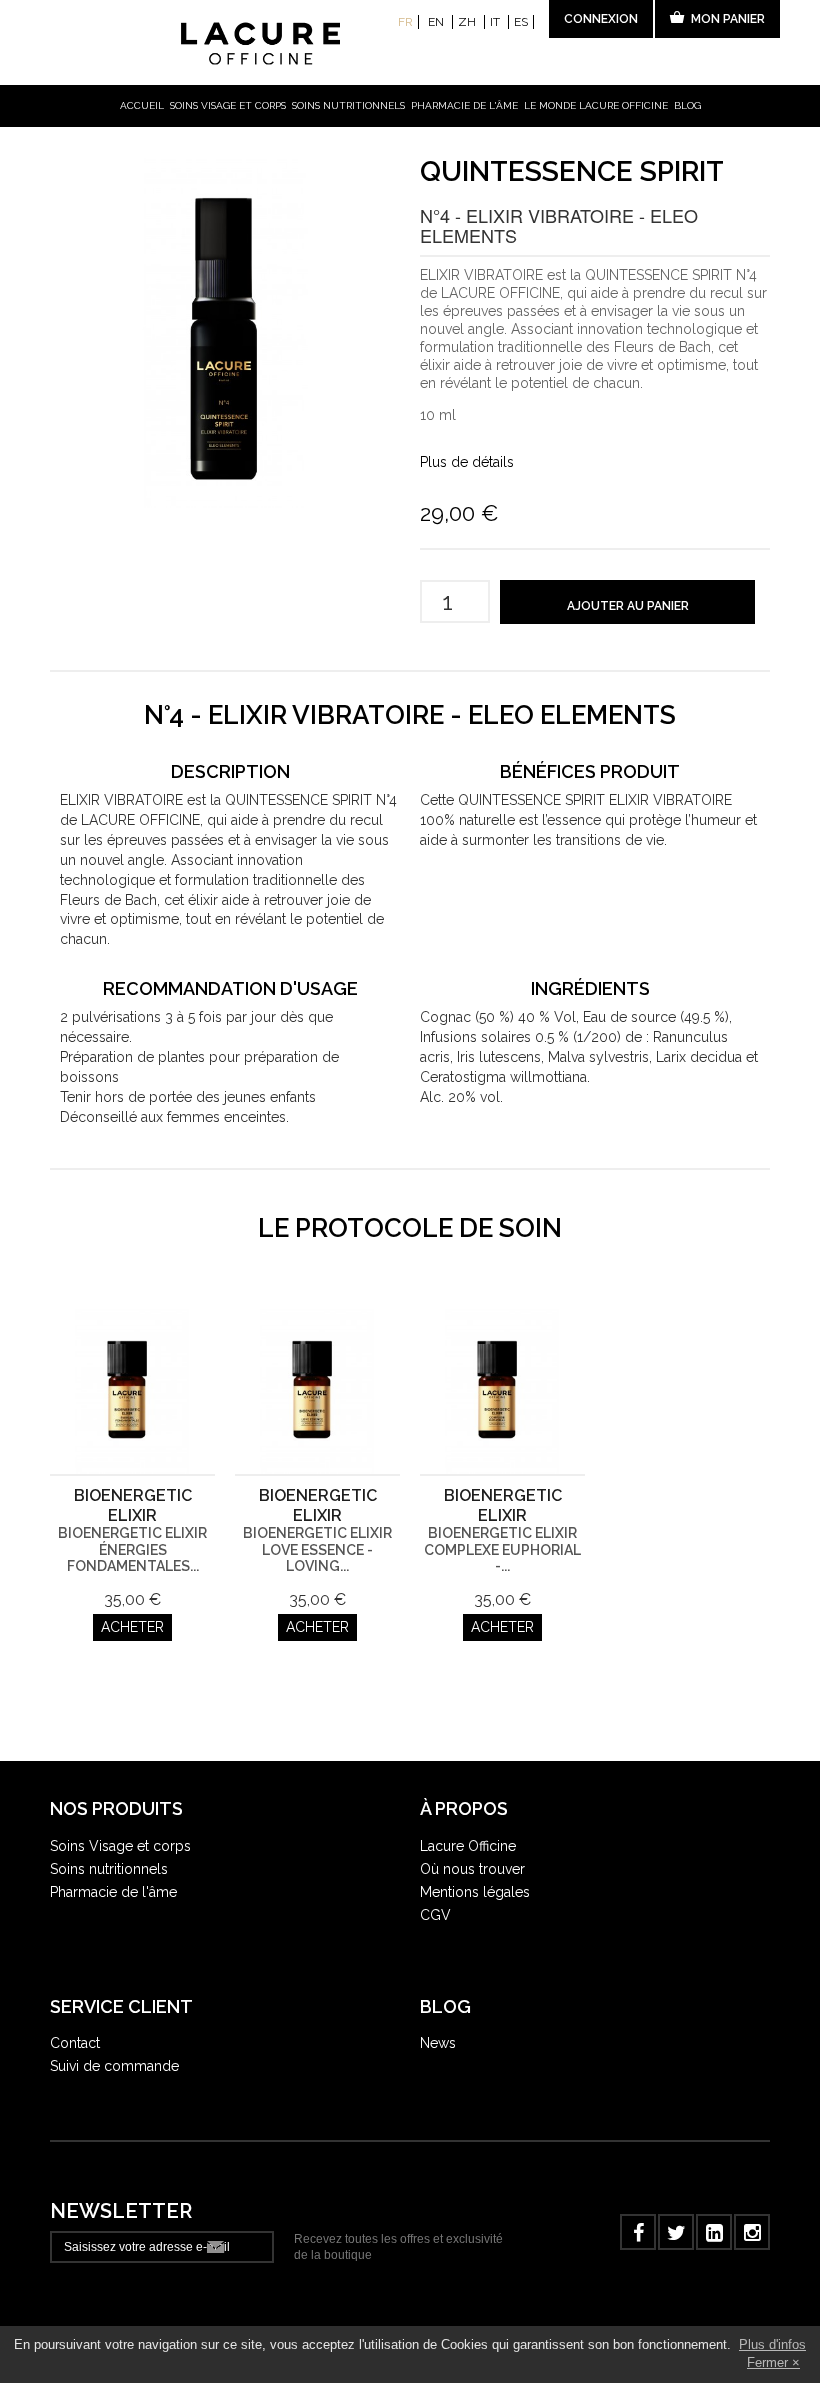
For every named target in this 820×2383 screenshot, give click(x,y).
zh (468, 22)
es (521, 22)
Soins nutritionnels (348, 105)
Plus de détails (467, 462)
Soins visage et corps (228, 105)
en (437, 22)
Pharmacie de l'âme (464, 105)
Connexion (601, 19)
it (496, 22)
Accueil (142, 105)
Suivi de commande (114, 2066)
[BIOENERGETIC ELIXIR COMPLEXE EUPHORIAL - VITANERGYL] (502, 1391)
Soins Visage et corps (120, 1846)
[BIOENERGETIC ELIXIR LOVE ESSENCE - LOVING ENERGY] (317, 1391)
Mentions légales (475, 1892)
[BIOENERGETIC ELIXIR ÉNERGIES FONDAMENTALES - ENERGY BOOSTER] (132, 1391)
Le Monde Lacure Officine (596, 105)
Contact (75, 2043)
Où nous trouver (472, 1869)
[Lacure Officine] (410, 44)
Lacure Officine (468, 1846)
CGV (435, 1915)
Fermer (767, 2362)
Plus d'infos (772, 2344)
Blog (687, 105)
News (438, 2043)
